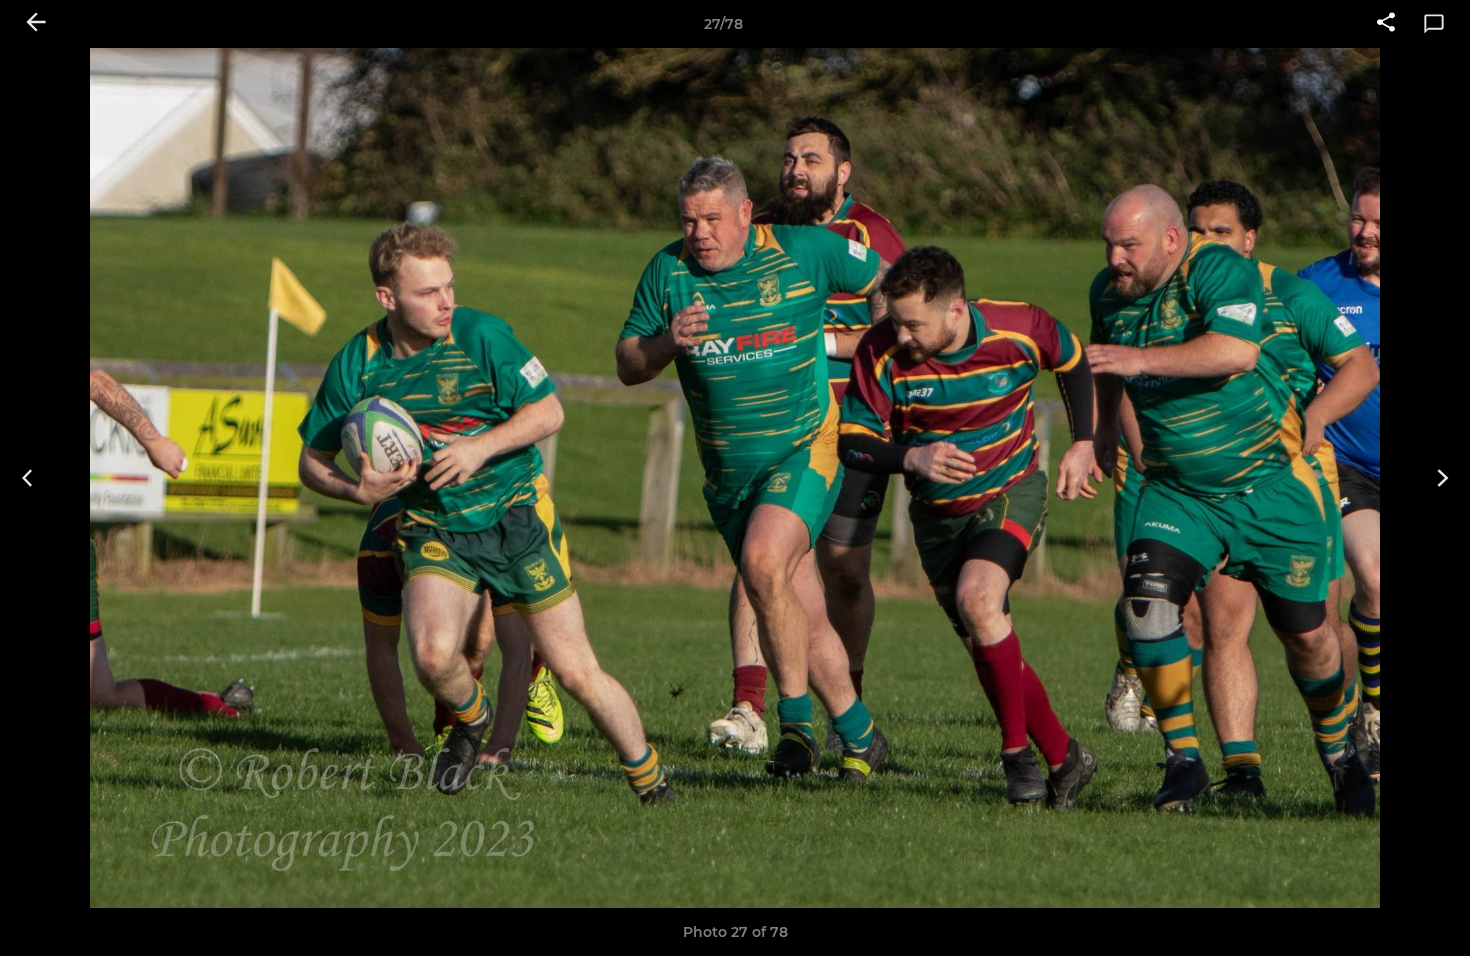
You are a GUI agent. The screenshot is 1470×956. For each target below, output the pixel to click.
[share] (1386, 24)
